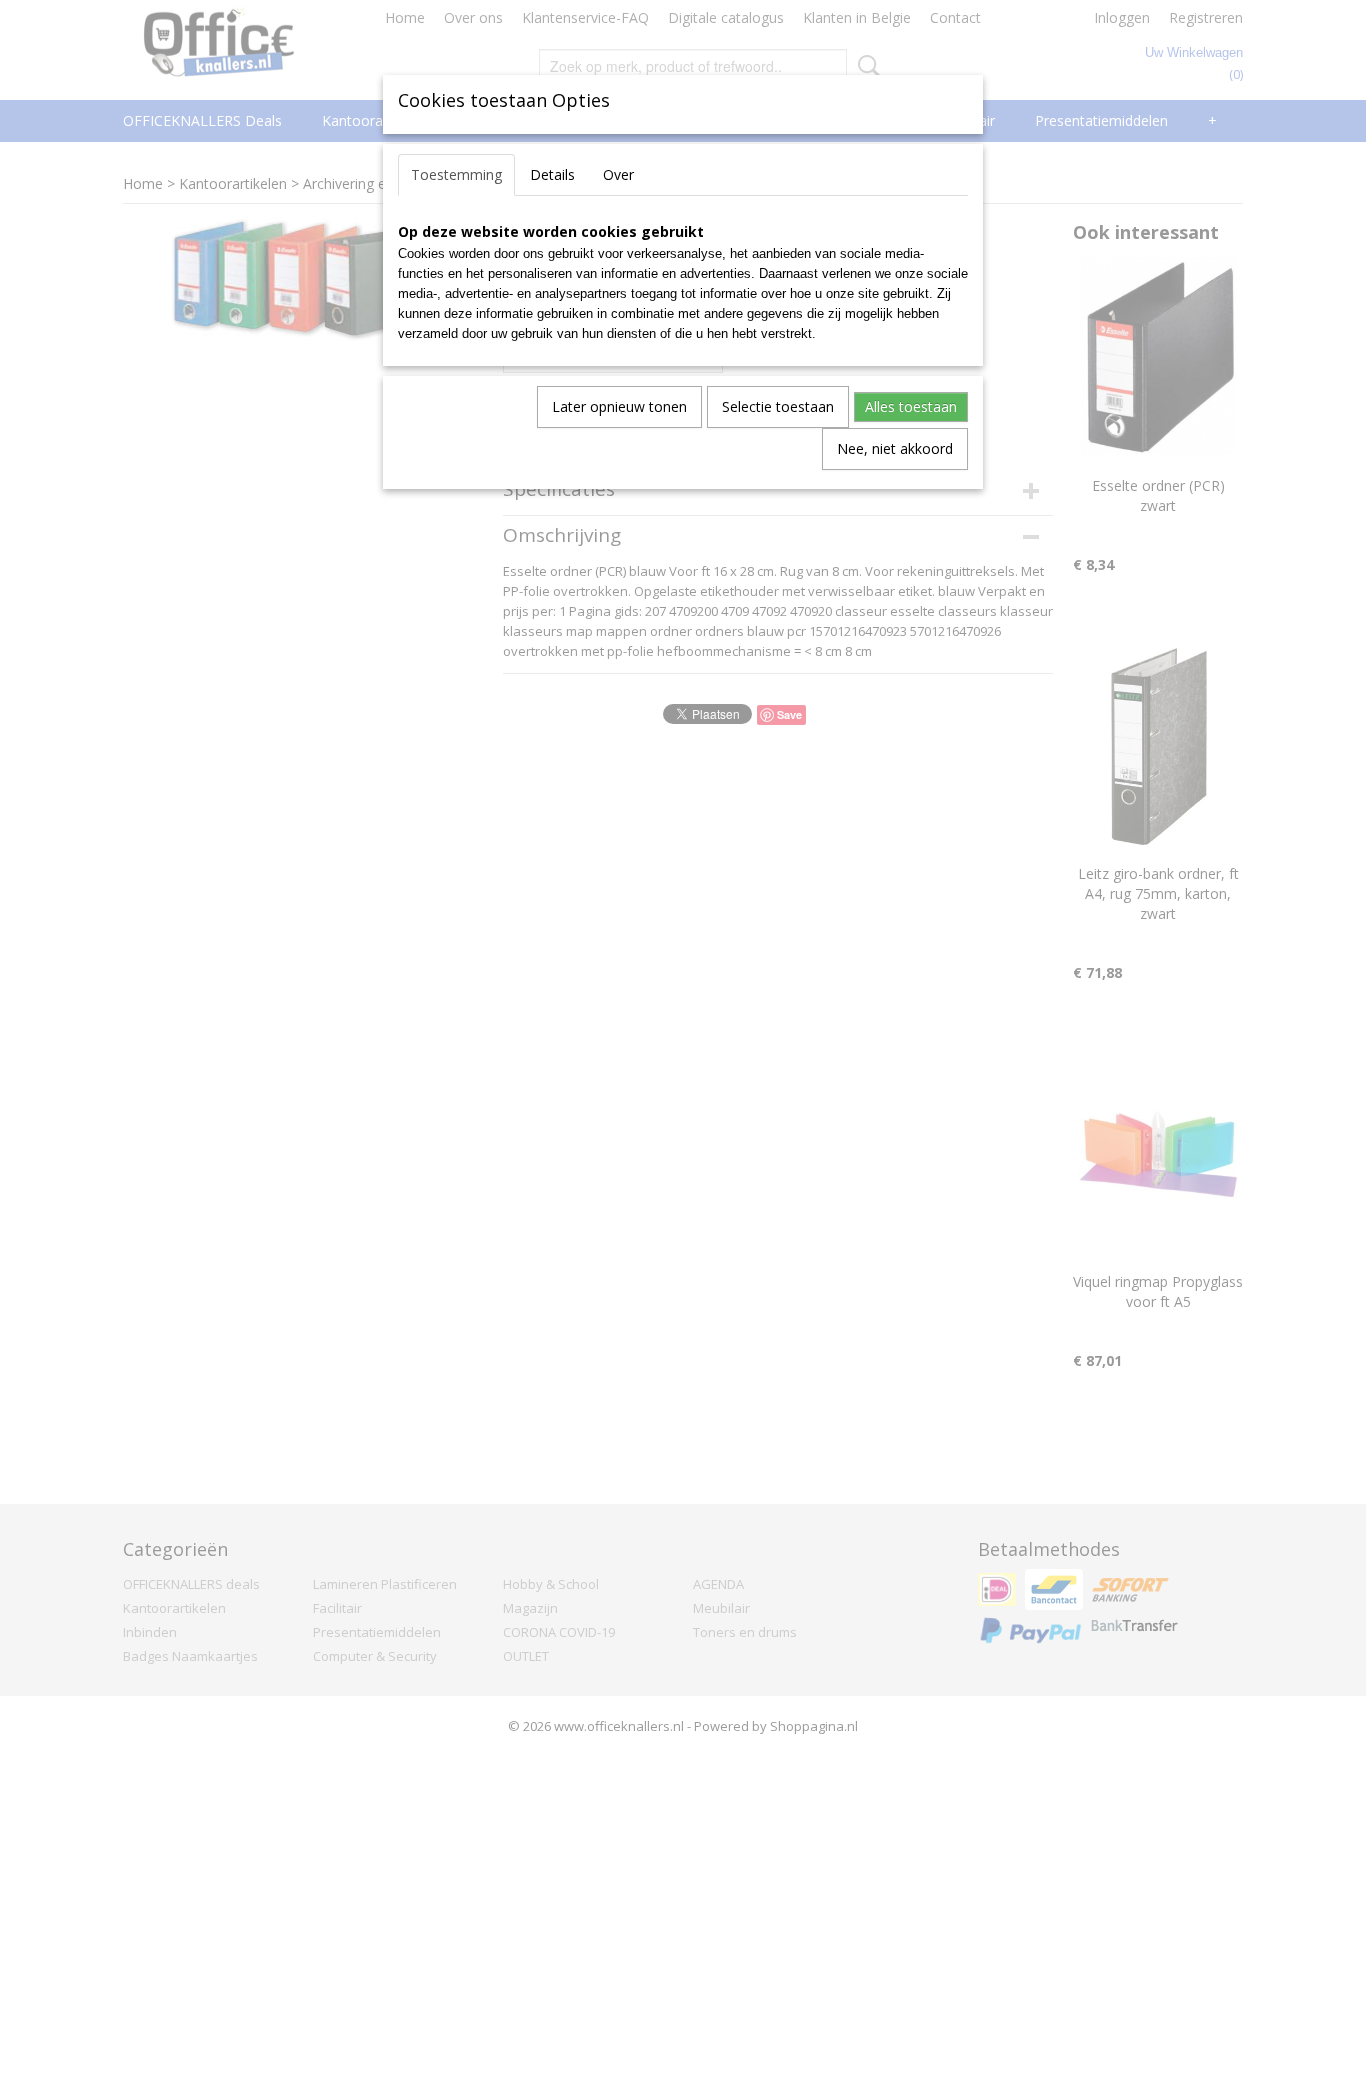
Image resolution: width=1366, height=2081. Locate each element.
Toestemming (456, 174)
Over (618, 174)
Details (552, 174)
